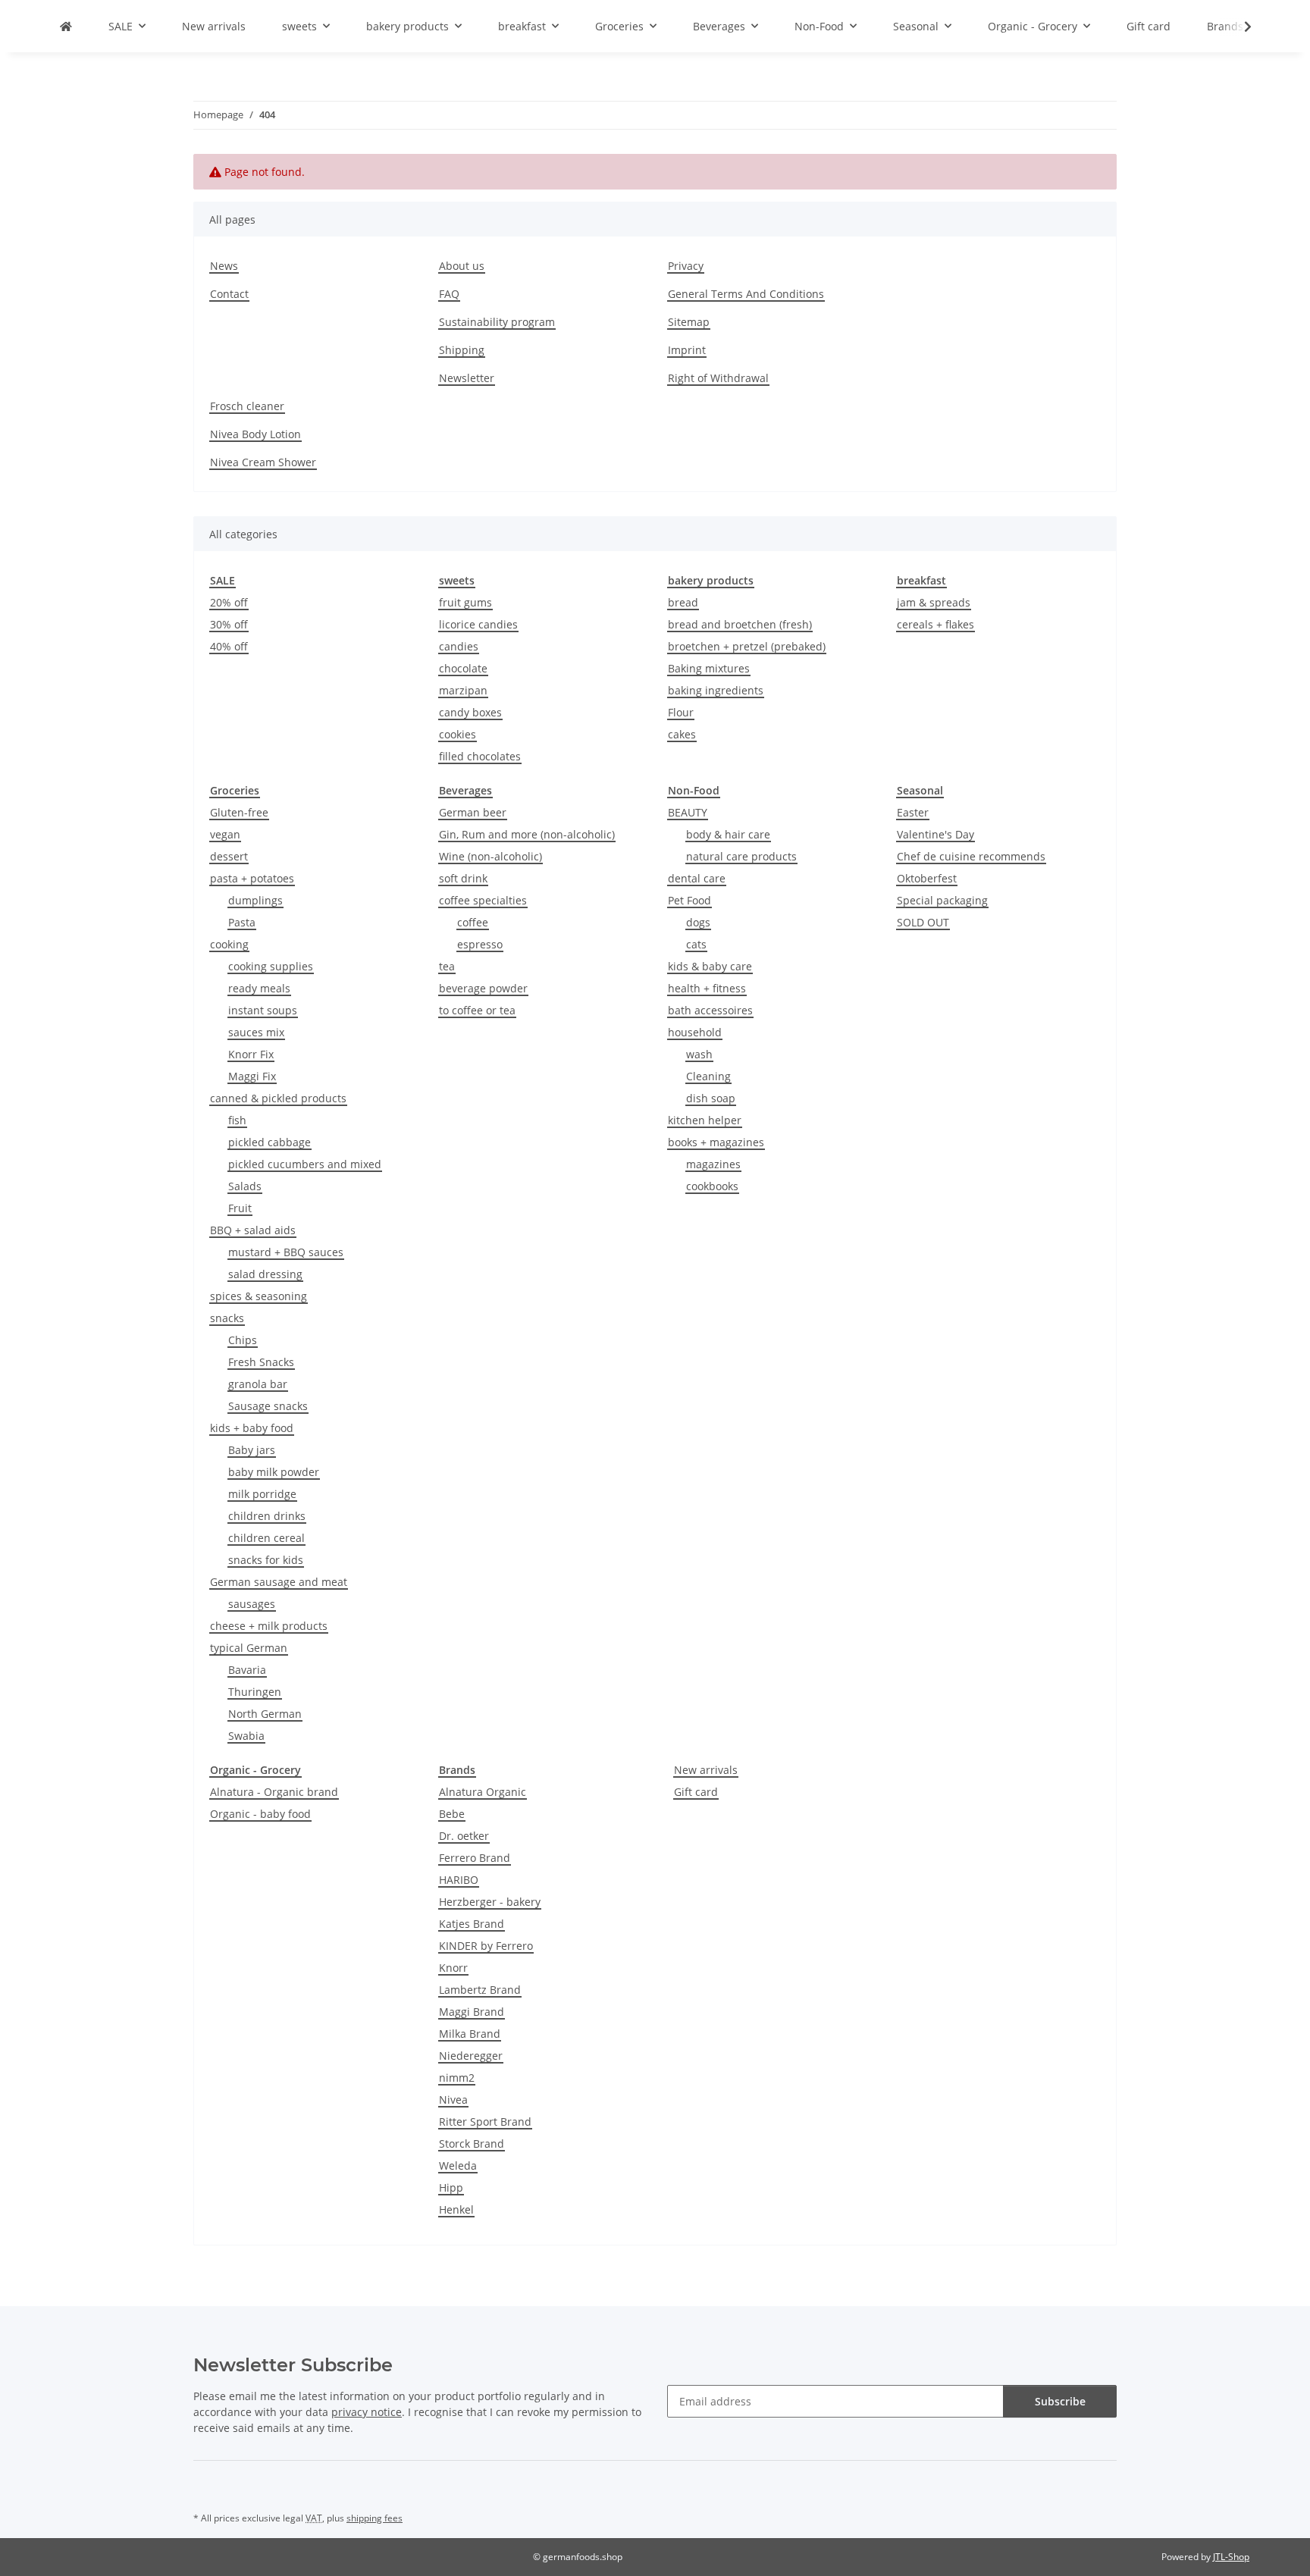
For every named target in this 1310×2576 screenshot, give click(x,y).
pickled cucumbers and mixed (305, 1164)
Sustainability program (497, 322)
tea (447, 966)
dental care (697, 878)
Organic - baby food (260, 1814)
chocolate (463, 668)
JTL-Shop (1231, 2557)
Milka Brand (470, 2034)
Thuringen (255, 1692)
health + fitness (707, 988)
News (224, 266)
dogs (698, 922)
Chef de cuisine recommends (971, 856)
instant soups (263, 1010)
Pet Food (689, 900)
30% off (229, 624)
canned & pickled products (278, 1098)
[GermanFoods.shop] (66, 26)
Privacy (686, 266)
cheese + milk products (269, 1626)
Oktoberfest (927, 878)
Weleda (458, 2165)
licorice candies (478, 624)
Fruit (240, 1208)
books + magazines (716, 1142)
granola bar (258, 1384)
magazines (713, 1164)
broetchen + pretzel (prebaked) (747, 646)
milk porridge (262, 1494)
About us (462, 266)
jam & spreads (934, 602)
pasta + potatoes (252, 878)
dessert (229, 856)
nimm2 (457, 2078)
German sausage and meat (279, 1582)
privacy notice (367, 2412)
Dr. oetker (464, 1836)
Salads (245, 1186)
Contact (229, 294)
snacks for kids (266, 1560)
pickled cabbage (270, 1142)
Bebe (452, 1814)
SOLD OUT (923, 922)
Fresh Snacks (261, 1362)
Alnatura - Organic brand (274, 1792)
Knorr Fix (251, 1054)
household (695, 1032)
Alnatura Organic (483, 1792)
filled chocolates (480, 756)
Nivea (453, 2100)
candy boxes (470, 712)
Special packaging (942, 900)
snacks (227, 1318)
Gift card (696, 1792)
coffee (473, 922)
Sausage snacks (268, 1406)
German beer (473, 812)
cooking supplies (271, 966)
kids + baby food (252, 1428)
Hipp (451, 2187)
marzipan (463, 690)
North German (265, 1714)
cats (696, 944)
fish (237, 1120)
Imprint (687, 350)
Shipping (462, 350)
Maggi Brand (472, 2012)
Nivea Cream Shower (263, 462)
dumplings (255, 900)
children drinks (267, 1516)
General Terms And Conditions (746, 294)
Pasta (242, 922)
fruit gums (465, 602)
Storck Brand (472, 2144)
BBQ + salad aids (253, 1230)
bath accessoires (710, 1010)
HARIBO (459, 1880)
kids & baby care (710, 966)
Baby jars (252, 1450)
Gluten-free (239, 812)
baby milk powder (274, 1472)
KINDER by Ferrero (486, 1946)
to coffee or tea (477, 1010)
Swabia (246, 1736)
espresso (480, 944)
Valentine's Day (935, 834)
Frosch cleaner (247, 406)
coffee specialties (483, 900)
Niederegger (471, 2056)
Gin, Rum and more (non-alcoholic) (527, 834)
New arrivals (706, 1770)
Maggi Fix (252, 1076)
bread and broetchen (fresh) (740, 624)
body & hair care (728, 834)
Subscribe (1060, 2401)
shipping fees (375, 2518)
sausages (252, 1604)
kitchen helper (705, 1120)
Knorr (453, 1968)
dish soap (711, 1098)
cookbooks (712, 1186)
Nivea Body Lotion (255, 434)
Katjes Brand (472, 1924)
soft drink (463, 878)
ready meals (259, 988)
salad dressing (265, 1274)
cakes (682, 734)
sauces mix (256, 1032)
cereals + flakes (935, 624)
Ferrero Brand (475, 1858)
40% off (229, 646)
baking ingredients (716, 690)
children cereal (266, 1538)
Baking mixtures (709, 668)
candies (459, 646)
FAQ (449, 294)
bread (683, 602)
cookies (458, 734)
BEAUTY (688, 812)
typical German (249, 1648)
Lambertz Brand (480, 1990)
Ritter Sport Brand (485, 2122)
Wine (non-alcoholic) (490, 856)
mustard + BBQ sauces (286, 1252)
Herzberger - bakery (490, 1902)
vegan (225, 834)
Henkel (456, 2209)
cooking (229, 944)
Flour (681, 712)
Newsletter (467, 378)
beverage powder (483, 988)
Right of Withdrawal (718, 378)
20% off (229, 602)
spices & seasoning (259, 1296)
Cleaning (708, 1076)
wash (699, 1054)
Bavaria (247, 1670)
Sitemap (689, 322)
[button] (1238, 27)
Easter (913, 812)
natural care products (741, 856)
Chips (243, 1340)
